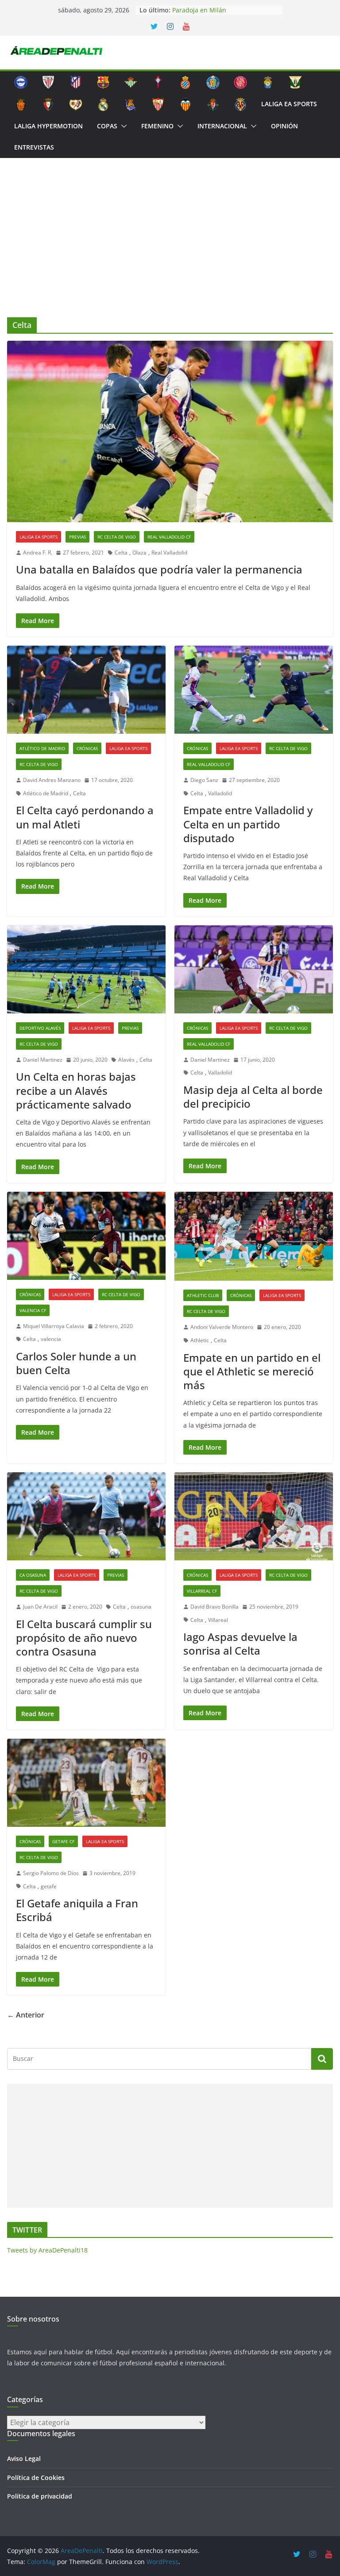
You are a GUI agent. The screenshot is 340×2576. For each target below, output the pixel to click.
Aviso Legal (24, 2459)
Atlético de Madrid (42, 748)
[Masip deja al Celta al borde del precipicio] (254, 969)
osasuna (141, 1607)
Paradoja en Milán (199, 10)
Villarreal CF (202, 1591)
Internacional (222, 126)
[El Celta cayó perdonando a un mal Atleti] (86, 690)
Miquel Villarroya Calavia (54, 1326)
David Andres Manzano (52, 780)
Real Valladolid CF (169, 537)
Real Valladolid (169, 553)
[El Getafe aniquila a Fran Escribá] (86, 1783)
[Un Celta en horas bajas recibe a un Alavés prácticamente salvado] (86, 969)
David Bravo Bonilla (214, 1607)
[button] (122, 126)
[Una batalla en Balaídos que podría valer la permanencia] (170, 431)
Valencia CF (33, 1310)
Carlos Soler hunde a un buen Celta (76, 1363)
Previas (77, 537)
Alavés (126, 1060)
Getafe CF (63, 1841)
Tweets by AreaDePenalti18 (47, 2250)
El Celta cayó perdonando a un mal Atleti (85, 817)
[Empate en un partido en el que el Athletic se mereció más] (254, 1236)
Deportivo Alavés (40, 1028)
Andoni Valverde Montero (222, 1327)
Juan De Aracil (40, 1607)
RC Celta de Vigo (117, 537)
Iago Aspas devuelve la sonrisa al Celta (240, 1644)
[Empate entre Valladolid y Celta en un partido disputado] (254, 690)
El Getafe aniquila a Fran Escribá (77, 1910)
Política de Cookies (36, 2478)
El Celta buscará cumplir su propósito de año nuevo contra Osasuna (84, 1638)
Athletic (200, 1340)
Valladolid (220, 793)
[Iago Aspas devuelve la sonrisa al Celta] (254, 1516)
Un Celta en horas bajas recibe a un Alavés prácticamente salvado (76, 1090)
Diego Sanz (204, 780)
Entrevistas (34, 147)
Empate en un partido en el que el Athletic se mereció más (252, 1371)
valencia (51, 1339)
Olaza (139, 553)
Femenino (157, 126)
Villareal (218, 1620)
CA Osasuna (33, 1575)
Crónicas (87, 748)
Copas (107, 126)
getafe (49, 1886)
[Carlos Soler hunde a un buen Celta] (86, 1236)
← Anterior (26, 2015)
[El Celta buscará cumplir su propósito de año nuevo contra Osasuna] (86, 1516)
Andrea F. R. (38, 553)
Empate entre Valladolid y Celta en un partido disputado (248, 824)
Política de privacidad (40, 2496)
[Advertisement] (170, 251)
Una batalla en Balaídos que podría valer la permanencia (159, 569)
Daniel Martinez (43, 1060)
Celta (121, 553)
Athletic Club (203, 1295)
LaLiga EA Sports (289, 104)
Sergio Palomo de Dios (51, 1873)
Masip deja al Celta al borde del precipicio (253, 1097)
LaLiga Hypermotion (48, 126)
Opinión (284, 126)
